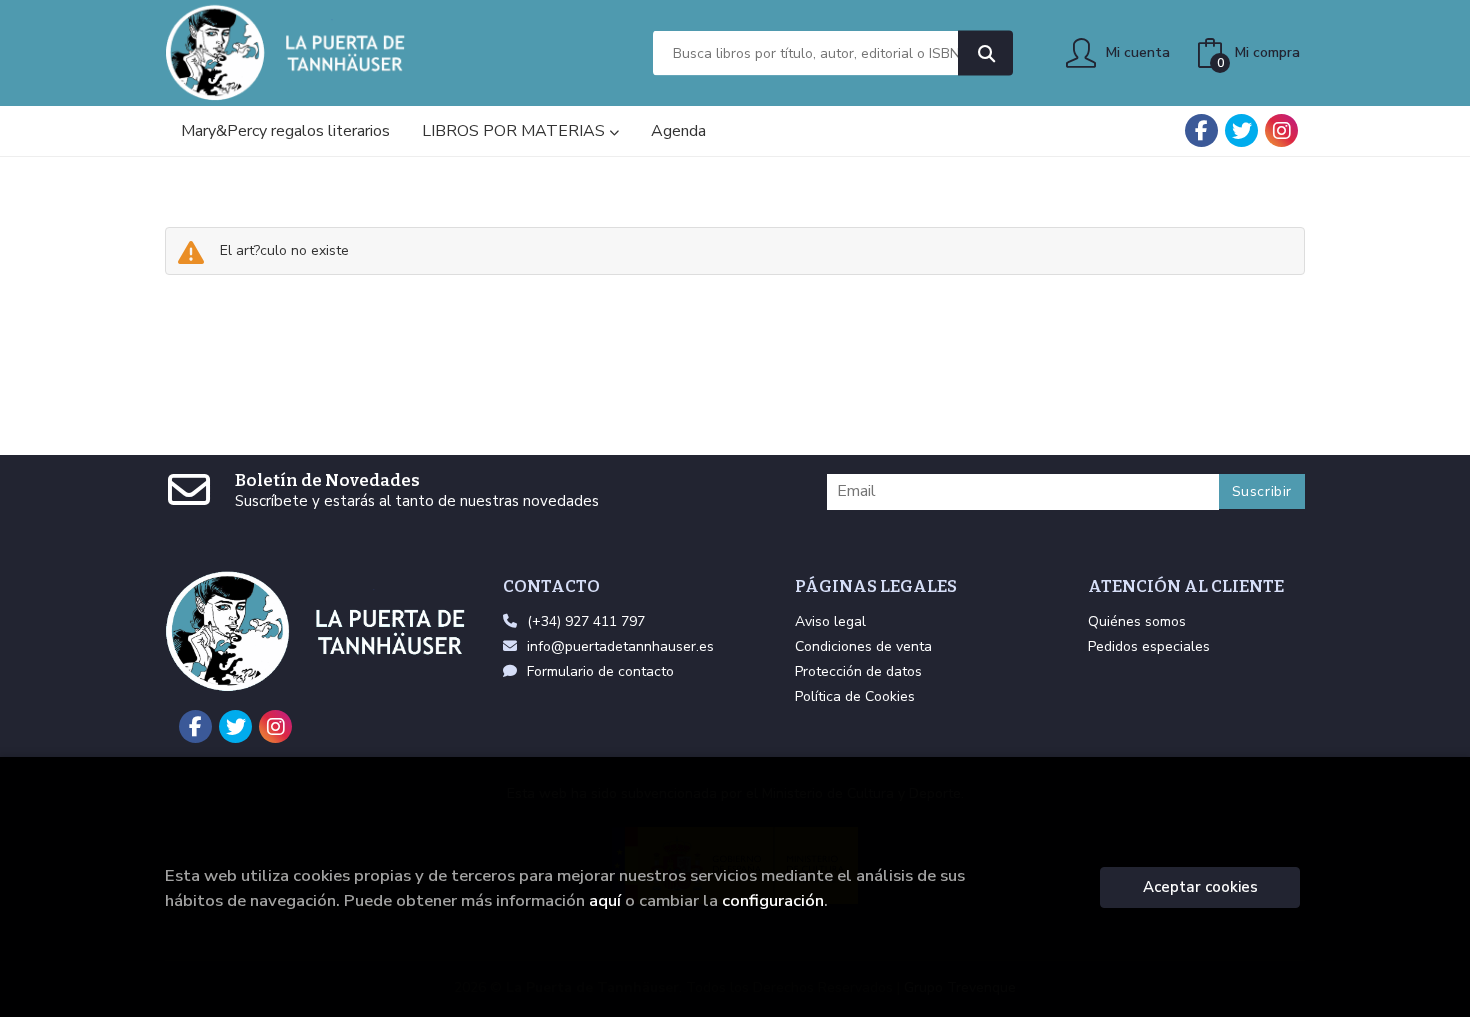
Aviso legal (830, 621)
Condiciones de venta (863, 646)
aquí (605, 900)
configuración (773, 900)
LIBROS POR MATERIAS (515, 131)
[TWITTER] (1241, 130)
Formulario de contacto (600, 671)
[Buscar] (985, 53)
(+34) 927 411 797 (586, 621)
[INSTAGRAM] (1281, 130)
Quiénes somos (1137, 621)
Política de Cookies (855, 696)
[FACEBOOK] (1201, 130)
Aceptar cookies (1200, 887)
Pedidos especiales (1149, 646)
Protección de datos (858, 671)
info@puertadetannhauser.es (620, 646)
